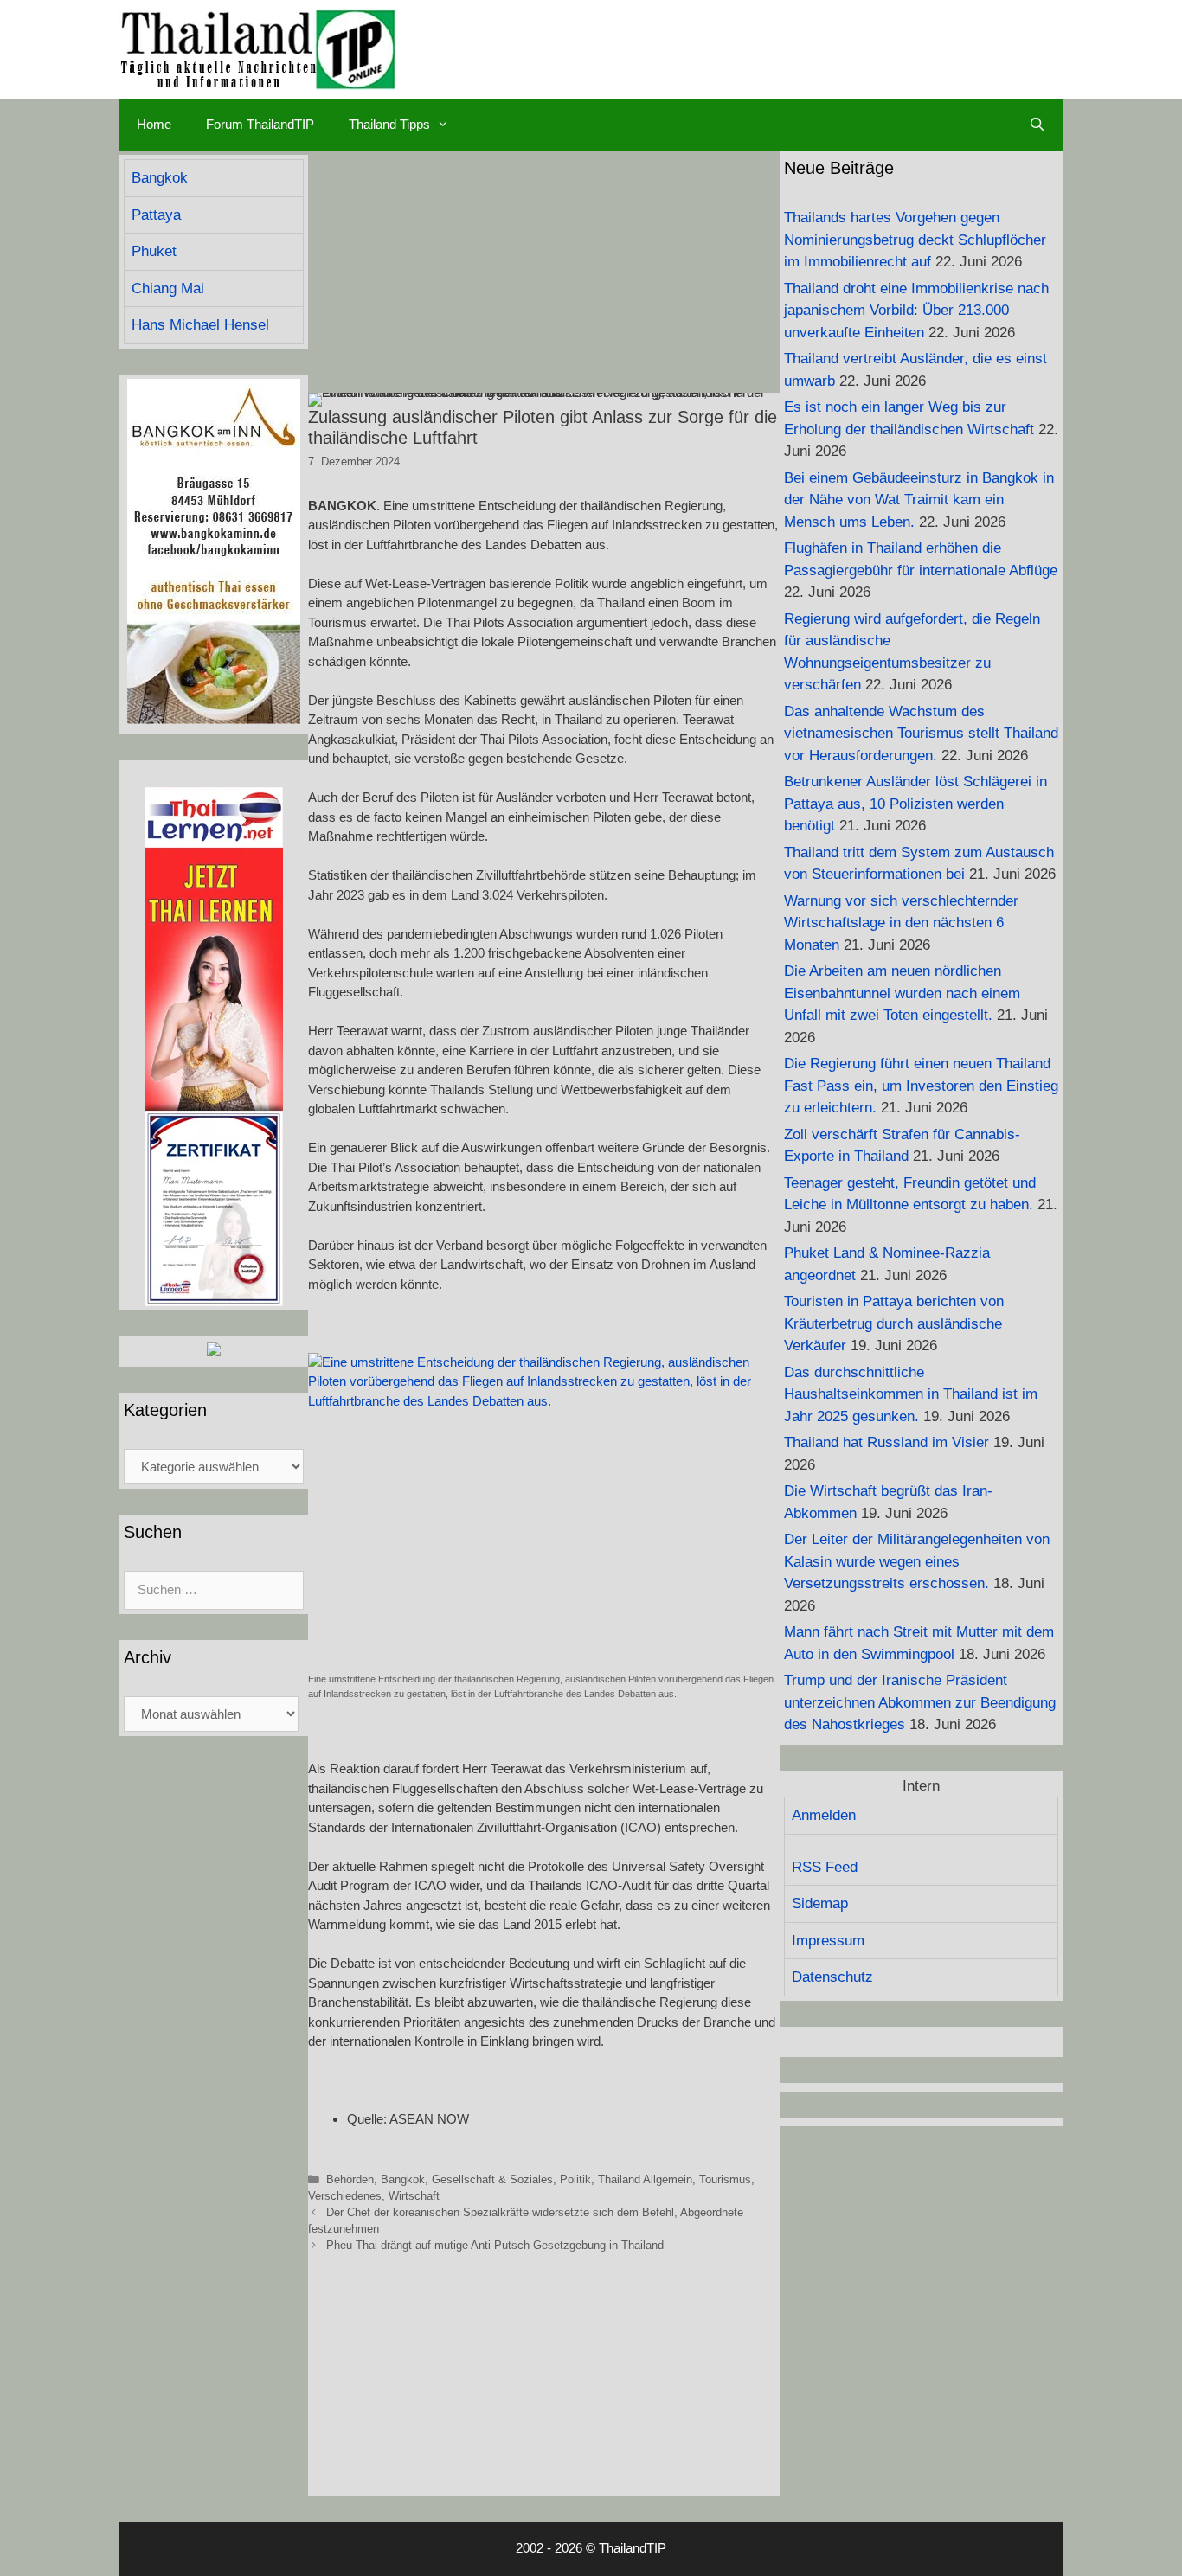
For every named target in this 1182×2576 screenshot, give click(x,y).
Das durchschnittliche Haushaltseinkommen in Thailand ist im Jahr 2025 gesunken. (911, 1394)
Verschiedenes (345, 2196)
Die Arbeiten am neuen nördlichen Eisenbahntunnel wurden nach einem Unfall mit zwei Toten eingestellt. (902, 993)
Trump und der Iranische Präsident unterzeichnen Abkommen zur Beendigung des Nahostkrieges (920, 1702)
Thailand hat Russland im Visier (886, 1442)
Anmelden (824, 1815)
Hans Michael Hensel (200, 325)
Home (154, 124)
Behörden (350, 2179)
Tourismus (725, 2179)
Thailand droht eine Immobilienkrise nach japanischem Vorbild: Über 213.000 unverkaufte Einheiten (916, 311)
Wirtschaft (414, 2196)
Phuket (154, 251)
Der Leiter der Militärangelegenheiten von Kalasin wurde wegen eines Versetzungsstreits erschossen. (917, 1561)
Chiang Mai (168, 288)
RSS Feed (825, 1867)
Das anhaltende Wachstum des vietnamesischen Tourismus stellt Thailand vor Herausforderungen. (921, 734)
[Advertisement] (544, 272)
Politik (575, 2179)
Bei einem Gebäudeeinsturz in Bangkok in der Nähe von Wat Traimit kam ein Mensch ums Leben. (919, 500)
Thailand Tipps (389, 124)
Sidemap (820, 1903)
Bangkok (403, 2179)
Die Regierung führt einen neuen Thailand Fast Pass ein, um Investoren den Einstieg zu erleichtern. (921, 1086)
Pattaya (156, 215)
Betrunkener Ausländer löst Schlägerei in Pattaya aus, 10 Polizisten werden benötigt (915, 804)
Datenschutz (832, 1977)
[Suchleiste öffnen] (1037, 125)
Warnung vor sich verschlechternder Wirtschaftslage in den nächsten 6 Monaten (901, 923)
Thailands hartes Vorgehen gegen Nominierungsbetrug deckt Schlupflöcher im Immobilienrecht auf (915, 240)
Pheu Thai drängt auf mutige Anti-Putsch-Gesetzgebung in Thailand (495, 2245)
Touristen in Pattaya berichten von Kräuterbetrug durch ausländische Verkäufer (894, 1323)
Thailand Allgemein (645, 2179)
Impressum (828, 1941)
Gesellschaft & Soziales (492, 2179)
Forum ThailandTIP (260, 124)
